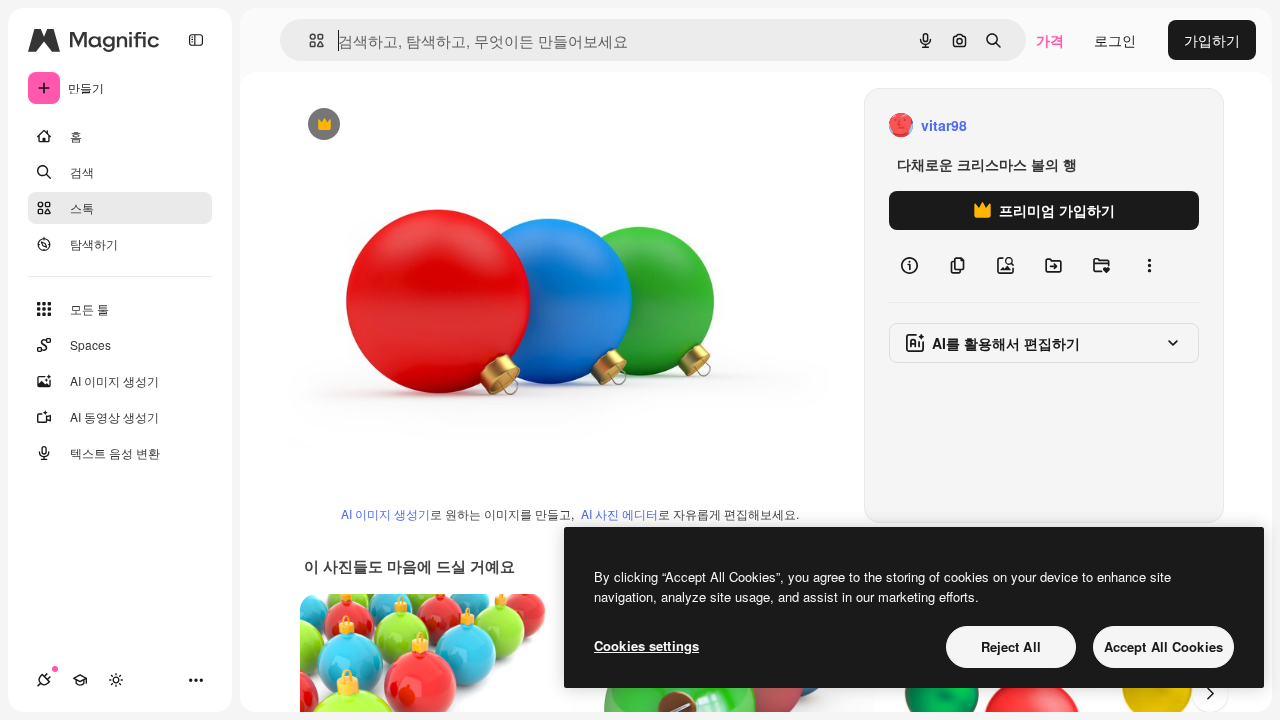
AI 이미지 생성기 (385, 513)
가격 (1050, 40)
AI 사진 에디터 (619, 513)
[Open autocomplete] (308, 40)
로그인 (1115, 40)
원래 (403, 125)
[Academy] (80, 680)
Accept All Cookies (1163, 646)
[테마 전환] (116, 680)
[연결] (44, 680)
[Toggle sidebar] (196, 40)
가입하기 (1212, 40)
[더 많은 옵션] (1149, 266)
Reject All (1011, 646)
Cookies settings (646, 645)
